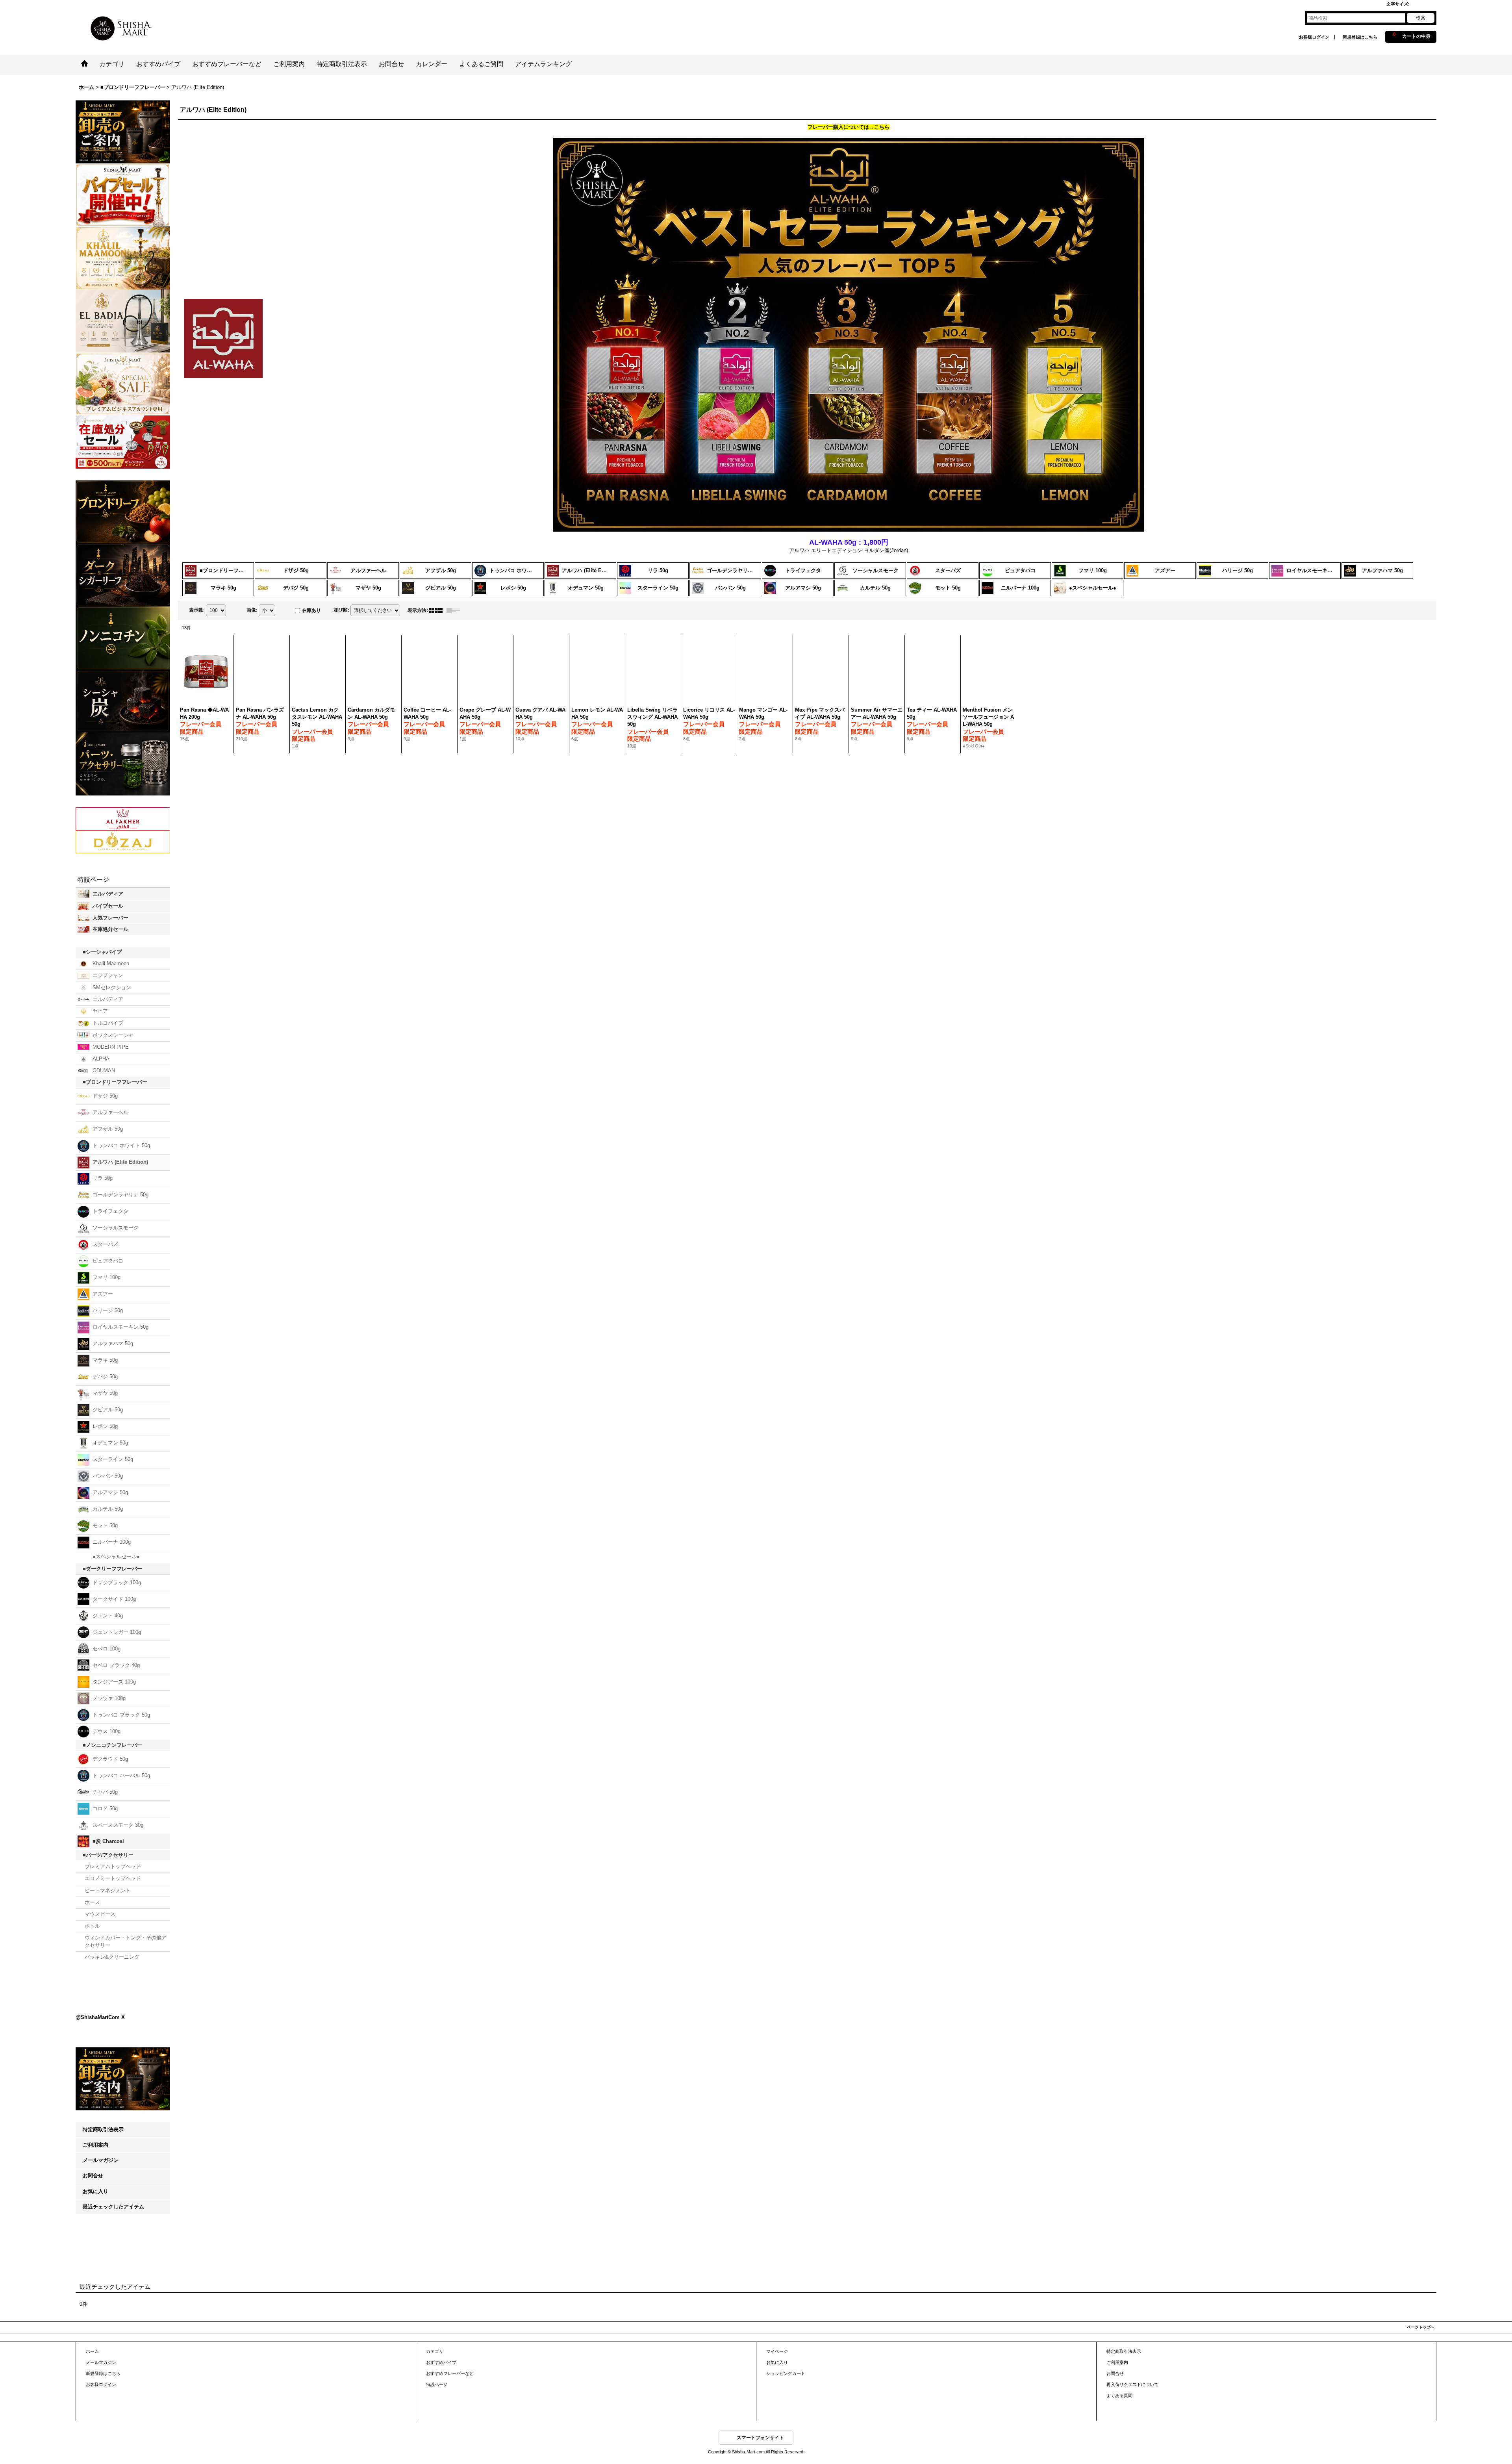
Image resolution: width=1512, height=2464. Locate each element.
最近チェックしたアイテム (113, 2374)
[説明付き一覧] (455, 610)
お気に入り (95, 2359)
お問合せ (93, 2343)
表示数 (197, 610)
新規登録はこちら (1360, 37)
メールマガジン (101, 2328)
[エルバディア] (123, 320)
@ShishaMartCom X (100, 2145)
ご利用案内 (95, 2313)
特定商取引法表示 (103, 2297)
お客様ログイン (1314, 37)
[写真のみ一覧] (438, 610)
